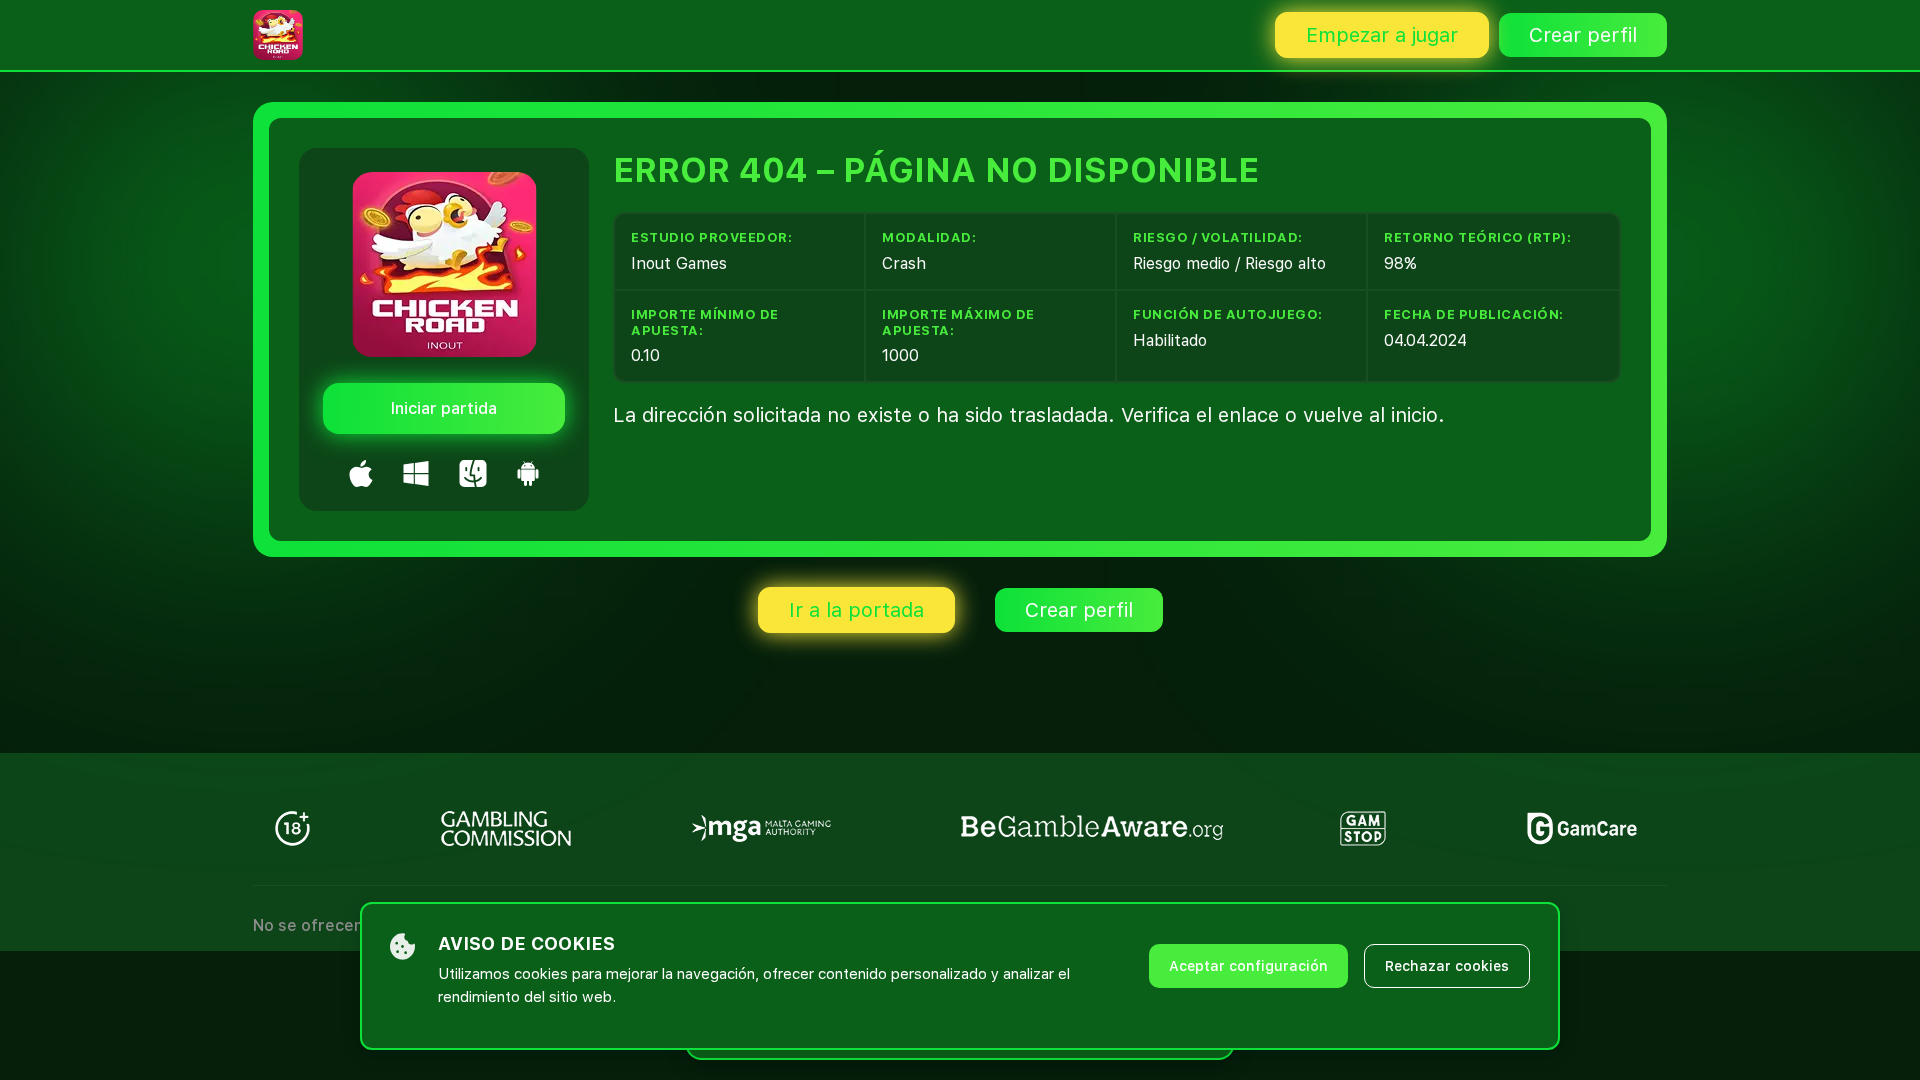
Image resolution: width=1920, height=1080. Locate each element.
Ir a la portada (856, 610)
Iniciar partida (444, 408)
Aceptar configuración (1248, 966)
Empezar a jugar (1382, 35)
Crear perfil (1583, 35)
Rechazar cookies (1447, 966)
